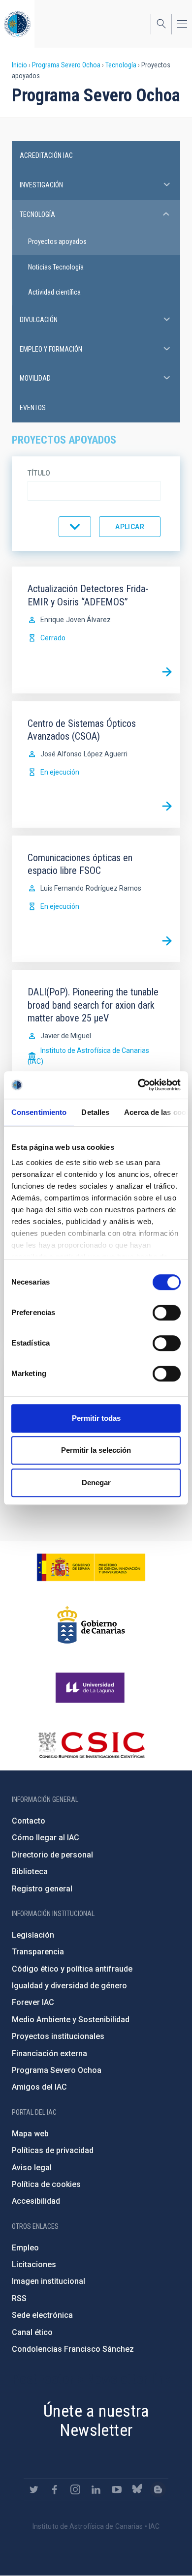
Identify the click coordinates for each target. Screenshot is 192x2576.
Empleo (25, 2248)
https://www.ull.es (91, 1688)
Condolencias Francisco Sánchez (73, 2349)
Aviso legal (32, 2168)
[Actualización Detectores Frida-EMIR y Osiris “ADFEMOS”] (167, 672)
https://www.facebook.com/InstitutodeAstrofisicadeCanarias (55, 2489)
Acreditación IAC (46, 155)
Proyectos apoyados (57, 241)
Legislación (33, 1935)
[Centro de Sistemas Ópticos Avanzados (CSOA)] (167, 807)
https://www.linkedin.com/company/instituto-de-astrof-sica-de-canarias (96, 2489)
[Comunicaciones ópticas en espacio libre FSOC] (167, 941)
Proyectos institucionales (58, 2036)
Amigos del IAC (39, 2087)
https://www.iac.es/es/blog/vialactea (158, 2489)
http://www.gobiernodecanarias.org (91, 1625)
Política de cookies (46, 2184)
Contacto (29, 1821)
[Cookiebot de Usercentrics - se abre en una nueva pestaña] (138, 1085)
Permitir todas (96, 1418)
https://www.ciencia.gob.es (91, 1567)
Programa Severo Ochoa (66, 65)
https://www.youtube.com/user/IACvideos (117, 2489)
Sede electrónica (42, 2315)
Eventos (33, 408)
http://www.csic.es (91, 1745)
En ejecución (60, 772)
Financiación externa (49, 2053)
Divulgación (39, 320)
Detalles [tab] (95, 1112)
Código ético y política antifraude (72, 1969)
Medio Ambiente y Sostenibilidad (71, 2020)
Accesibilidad (36, 2201)
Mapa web (30, 2134)
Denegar (96, 1483)
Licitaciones (34, 2264)
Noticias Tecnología (56, 267)
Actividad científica (54, 292)
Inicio (19, 65)
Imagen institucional (48, 2281)
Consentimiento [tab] (39, 1112)
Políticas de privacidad (53, 2150)
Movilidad (35, 378)
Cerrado (53, 638)
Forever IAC (33, 2002)
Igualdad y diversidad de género (69, 1986)
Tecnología (121, 65)
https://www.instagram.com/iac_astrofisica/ (75, 2489)
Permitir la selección (96, 1450)
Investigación (41, 185)
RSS (19, 2298)
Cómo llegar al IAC (46, 1838)
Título (39, 473)
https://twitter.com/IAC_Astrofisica (34, 2489)
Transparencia (38, 1952)
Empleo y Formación (51, 349)
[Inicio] (17, 24)
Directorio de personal (52, 1855)
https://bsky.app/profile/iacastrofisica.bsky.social (137, 2489)
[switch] (167, 1313)
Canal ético (32, 2332)
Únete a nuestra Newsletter (96, 2420)
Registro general (42, 1889)
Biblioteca (30, 1872)
